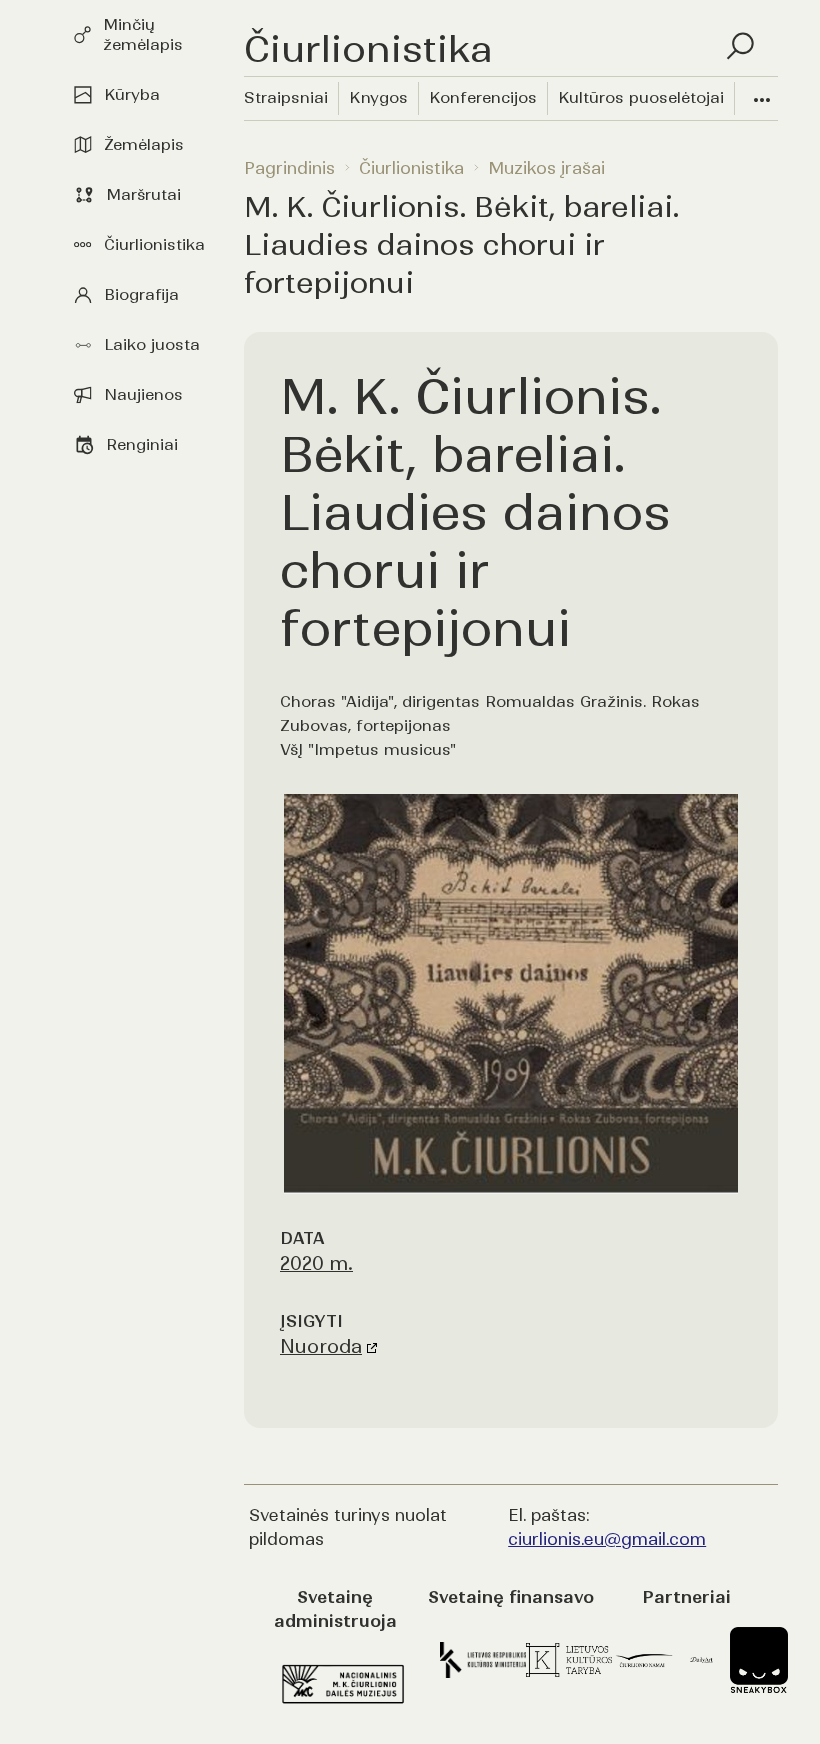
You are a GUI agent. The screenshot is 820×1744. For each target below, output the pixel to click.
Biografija (141, 294)
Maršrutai (143, 194)
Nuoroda (321, 1346)
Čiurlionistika (154, 244)
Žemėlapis (144, 144)
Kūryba (132, 94)
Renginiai (142, 444)
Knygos (378, 97)
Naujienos (143, 394)
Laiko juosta (152, 344)
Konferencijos (483, 97)
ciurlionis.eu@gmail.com (607, 1539)
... (762, 93)
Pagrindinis (289, 168)
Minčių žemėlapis (143, 34)
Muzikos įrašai (546, 168)
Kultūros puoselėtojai (641, 97)
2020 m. (316, 1263)
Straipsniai (286, 97)
